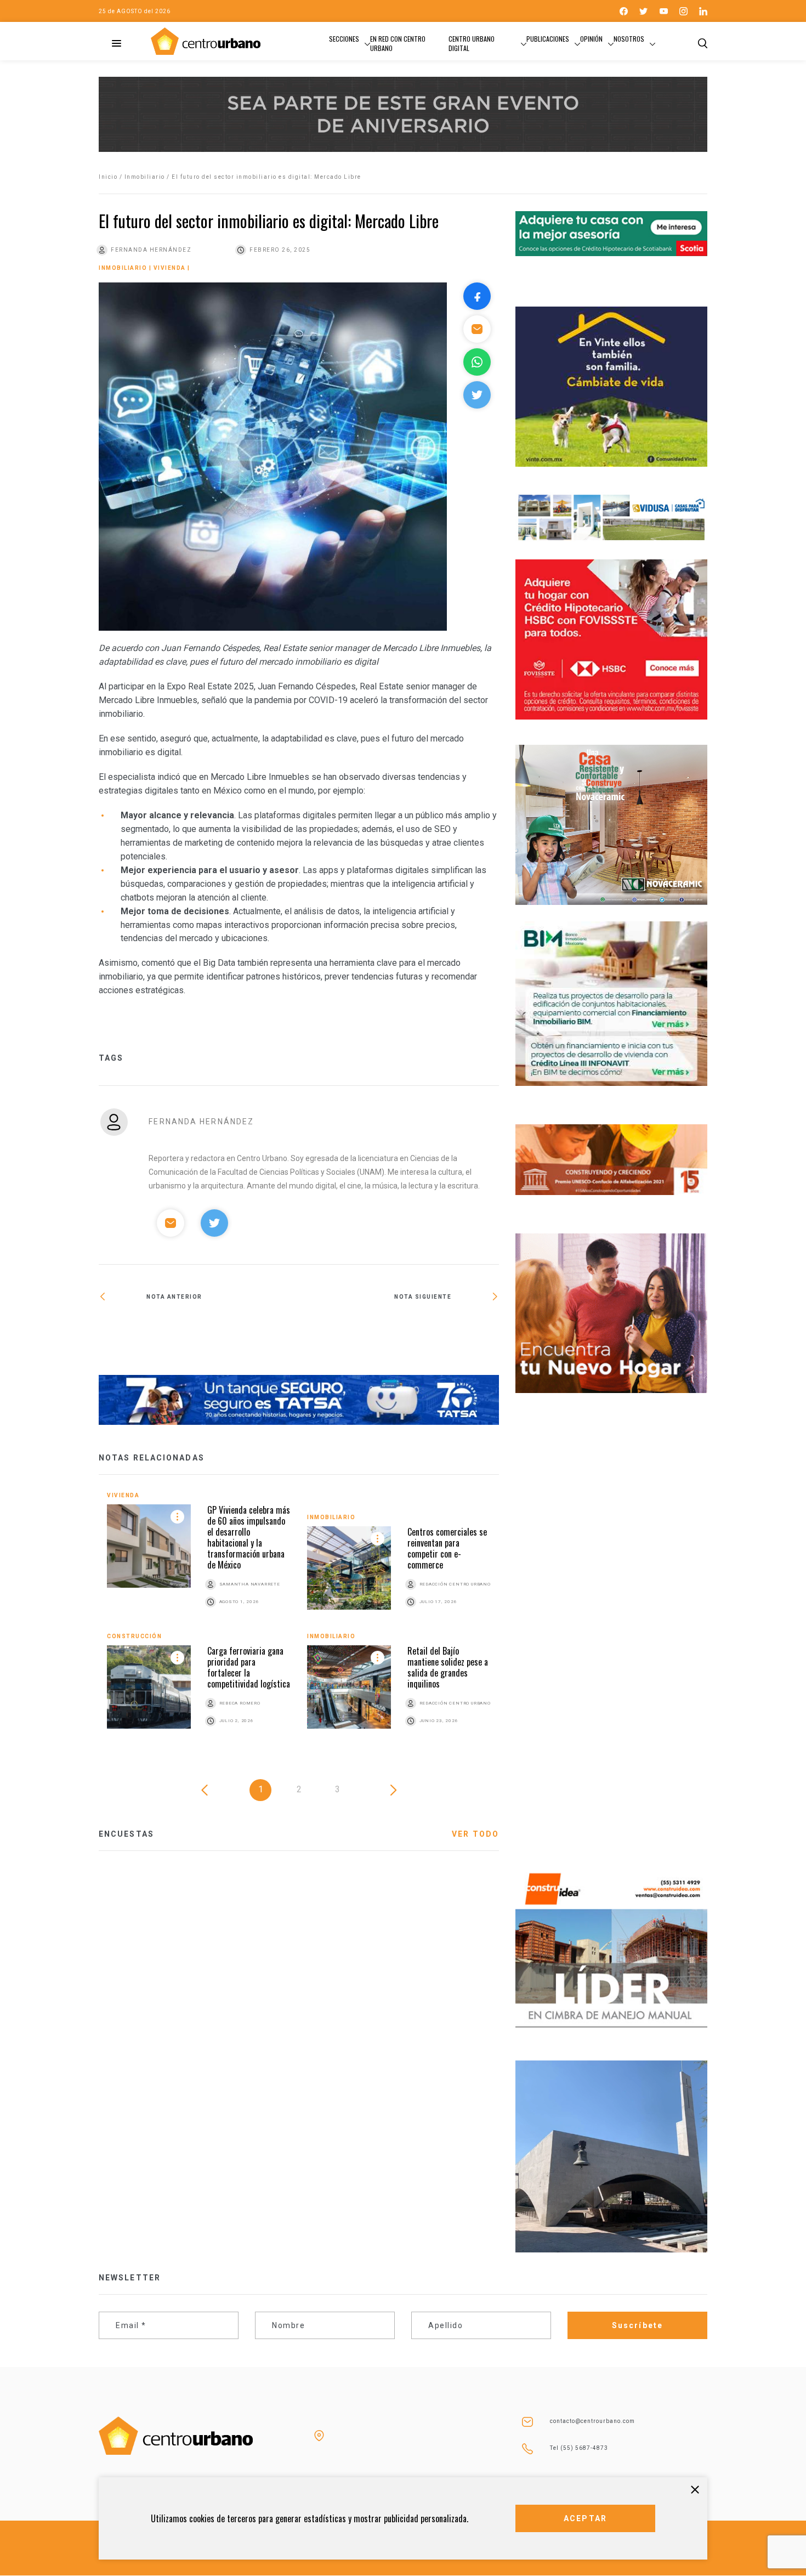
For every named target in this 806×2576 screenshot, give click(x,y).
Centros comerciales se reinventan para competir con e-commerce (447, 1548)
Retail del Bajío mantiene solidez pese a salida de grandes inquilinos (448, 1667)
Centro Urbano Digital (472, 43)
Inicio (108, 177)
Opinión (591, 39)
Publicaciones (548, 39)
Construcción (134, 1636)
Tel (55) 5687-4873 (579, 2448)
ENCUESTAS (126, 1834)
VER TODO (475, 1834)
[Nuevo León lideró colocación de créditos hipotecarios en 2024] (199, 1332)
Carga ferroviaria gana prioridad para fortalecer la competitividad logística (249, 1667)
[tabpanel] (299, 1622)
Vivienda (170, 268)
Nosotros (629, 39)
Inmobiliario (145, 177)
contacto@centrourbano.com (592, 2421)
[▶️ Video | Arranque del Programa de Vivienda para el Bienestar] (399, 1332)
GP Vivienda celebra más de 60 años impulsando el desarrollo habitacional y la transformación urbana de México (249, 1537)
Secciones (344, 39)
